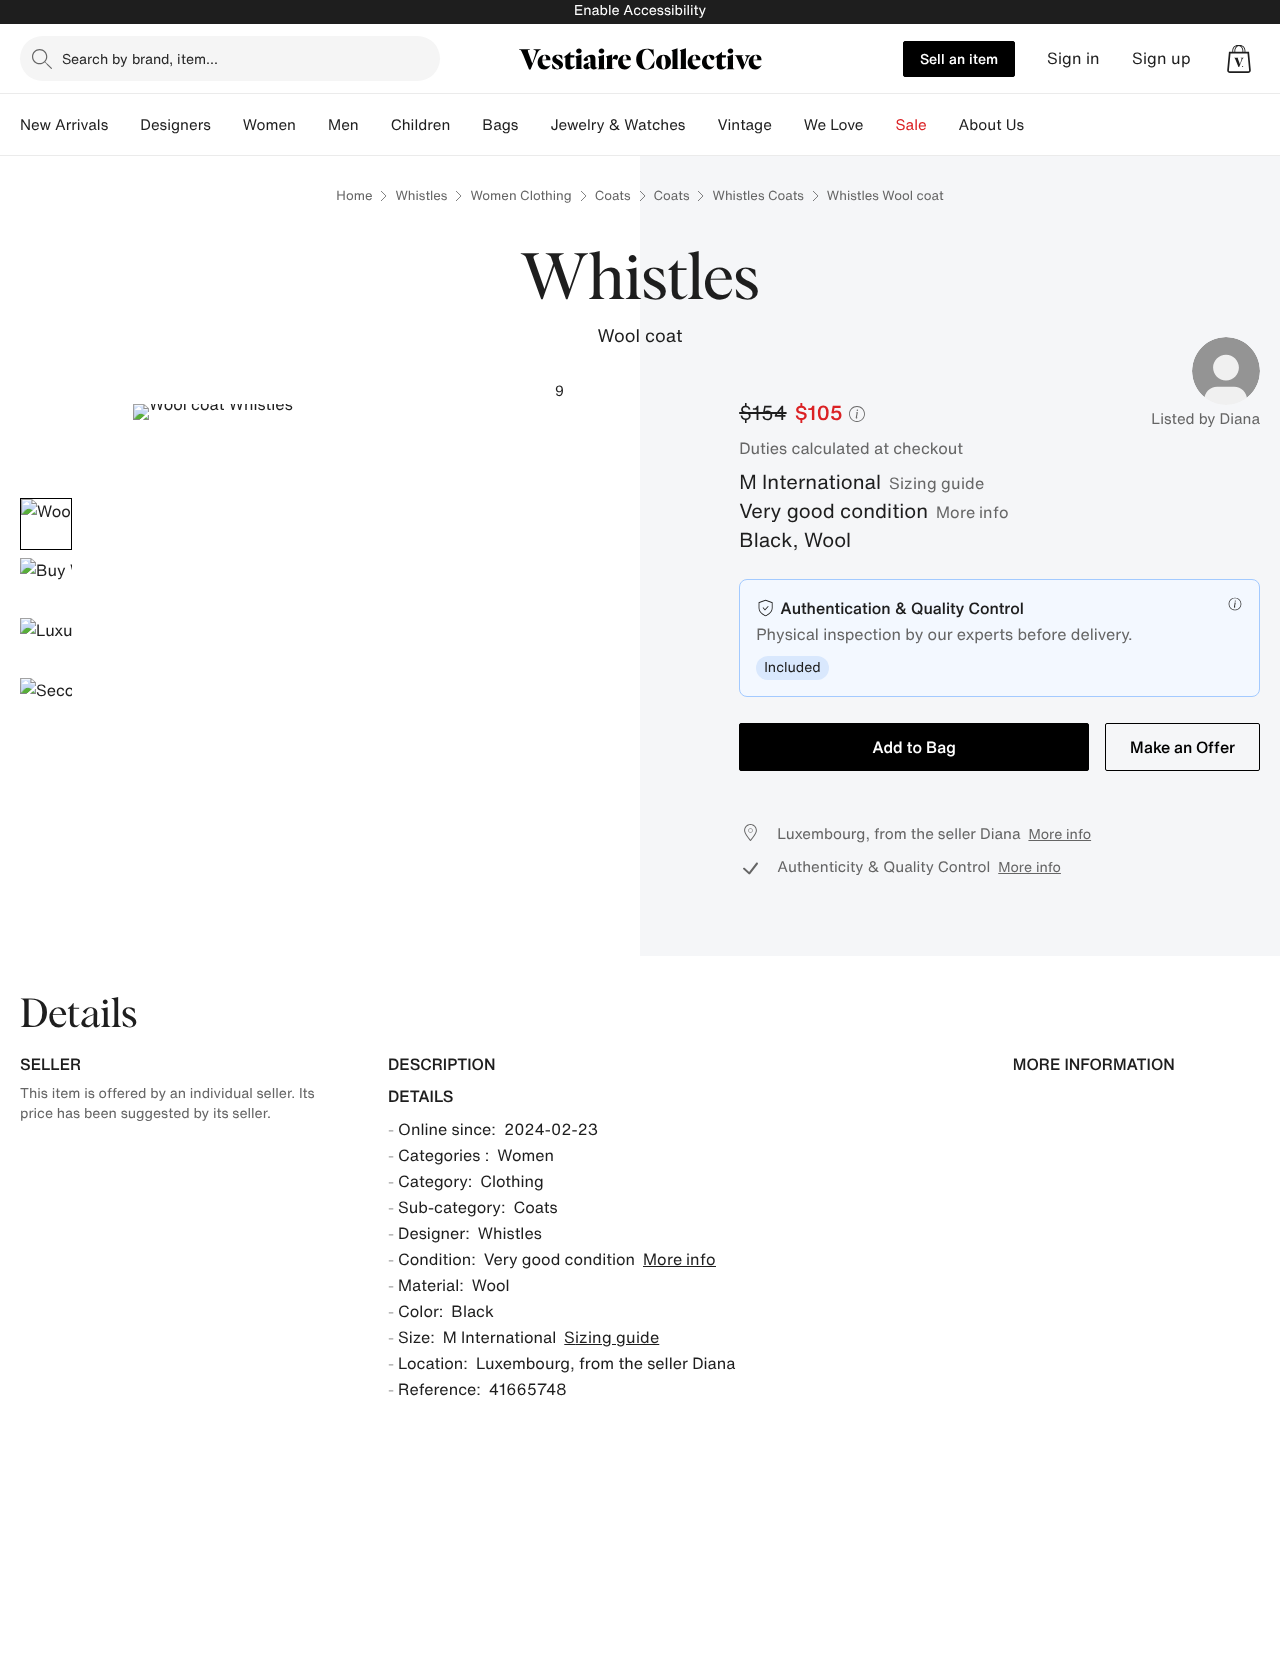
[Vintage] (788, 125)
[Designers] (227, 125)
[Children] (466, 125)
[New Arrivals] (124, 125)
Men (343, 125)
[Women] (312, 125)
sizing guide (936, 483)
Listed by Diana (1205, 419)
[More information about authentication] (1235, 604)
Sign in (1073, 58)
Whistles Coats (757, 195)
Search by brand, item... (140, 58)
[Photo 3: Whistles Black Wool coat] (46, 644)
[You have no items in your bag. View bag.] (1239, 59)
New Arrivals (64, 125)
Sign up (1161, 58)
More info (972, 512)
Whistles (421, 195)
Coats (613, 195)
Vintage (744, 125)
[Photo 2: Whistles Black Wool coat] (46, 584)
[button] (1239, 59)
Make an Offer (1182, 747)
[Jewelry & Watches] (701, 125)
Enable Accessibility (640, 10)
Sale (911, 125)
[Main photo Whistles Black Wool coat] (46, 524)
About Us (991, 125)
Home (354, 195)
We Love (834, 125)
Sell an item (959, 58)
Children (421, 125)
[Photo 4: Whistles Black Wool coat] (46, 704)
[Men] (375, 125)
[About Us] (1040, 125)
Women (269, 125)
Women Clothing (520, 195)
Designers (175, 125)
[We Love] (880, 125)
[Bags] (534, 125)
